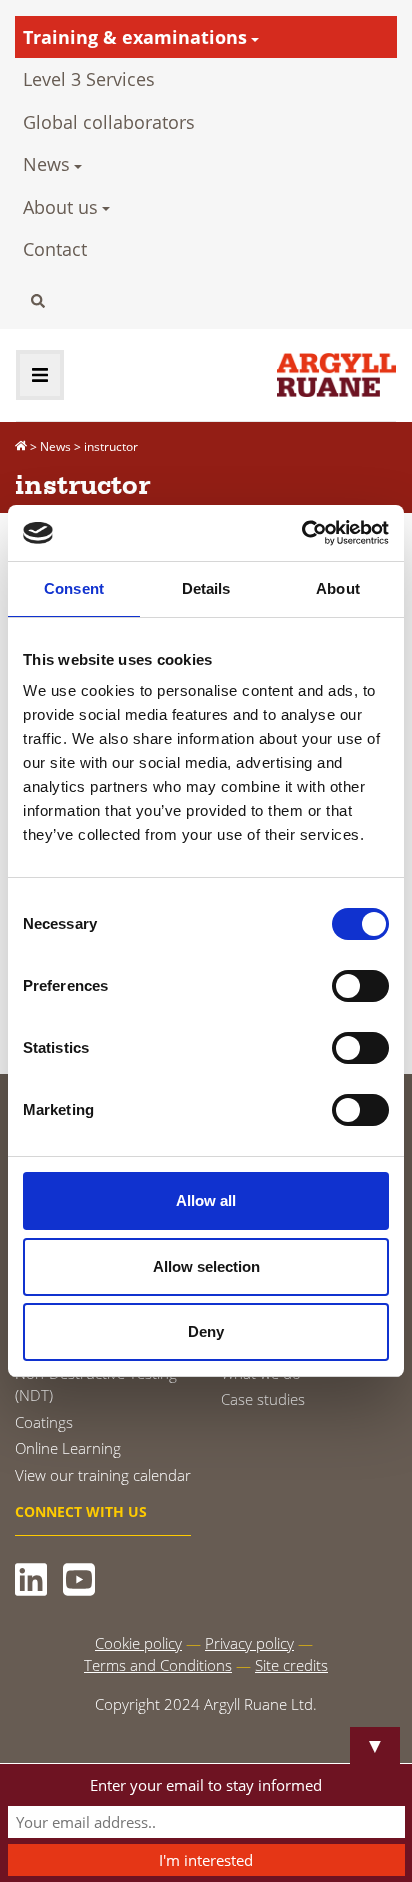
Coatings (44, 1422)
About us (60, 207)
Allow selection (206, 1266)
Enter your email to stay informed (206, 1785)
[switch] (360, 986)
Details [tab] (206, 588)
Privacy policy (249, 1643)
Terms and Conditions (158, 1665)
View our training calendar (103, 1475)
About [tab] (338, 588)
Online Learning (68, 1448)
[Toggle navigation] (40, 375)
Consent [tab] (74, 588)
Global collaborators (109, 122)
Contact (55, 249)
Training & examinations (135, 37)
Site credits (291, 1665)
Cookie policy (138, 1643)
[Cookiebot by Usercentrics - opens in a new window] (301, 533)
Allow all (206, 1200)
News (46, 164)
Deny (206, 1331)
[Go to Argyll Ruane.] (21, 446)
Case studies (263, 1399)
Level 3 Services (89, 79)
